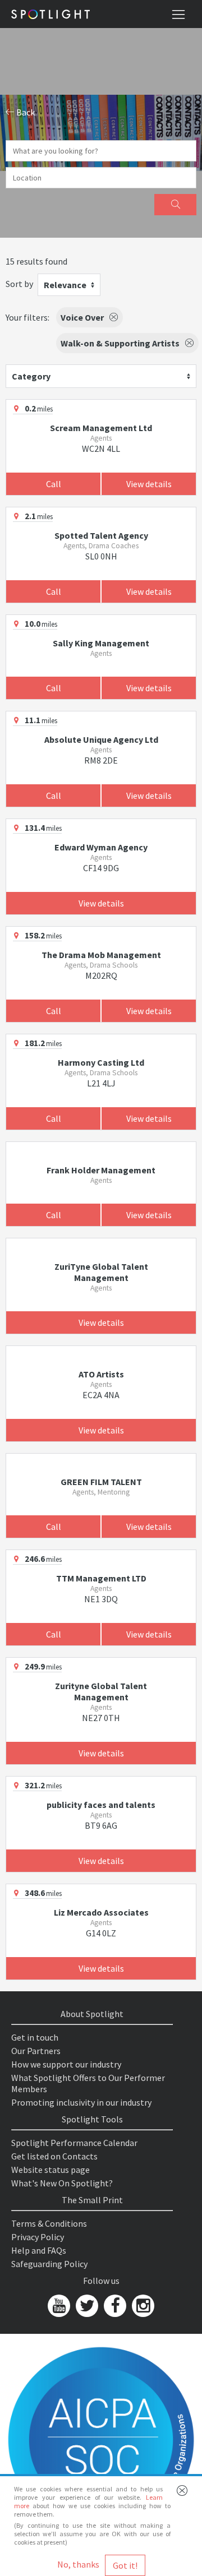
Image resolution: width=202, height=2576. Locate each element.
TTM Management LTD (101, 1578)
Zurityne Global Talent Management (101, 1691)
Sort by (19, 284)
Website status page (50, 2170)
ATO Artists (101, 1374)
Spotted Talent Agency (101, 535)
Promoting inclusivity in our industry (81, 2102)
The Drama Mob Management (101, 955)
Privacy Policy (38, 2237)
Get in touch (35, 2037)
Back (25, 112)
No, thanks (78, 2564)
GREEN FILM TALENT (101, 1482)
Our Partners (36, 2051)
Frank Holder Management (101, 1170)
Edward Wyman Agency (101, 847)
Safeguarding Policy (49, 2264)
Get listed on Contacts (54, 2156)
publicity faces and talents (101, 1805)
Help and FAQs (39, 2250)
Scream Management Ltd (101, 428)
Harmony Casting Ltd (101, 1062)
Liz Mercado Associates (101, 1912)
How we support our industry (66, 2064)
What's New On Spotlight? (62, 2183)
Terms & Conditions (49, 2223)
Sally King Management (101, 643)
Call (54, 484)
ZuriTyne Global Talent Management (101, 1272)
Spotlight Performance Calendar (74, 2143)
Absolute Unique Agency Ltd (101, 739)
